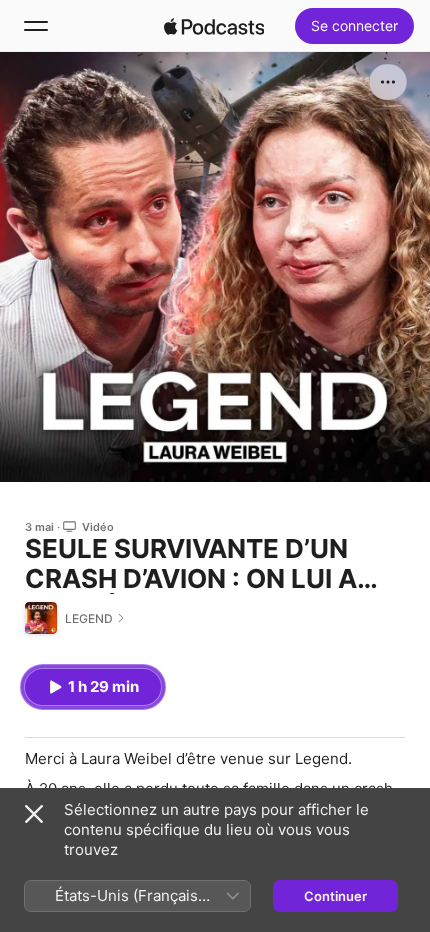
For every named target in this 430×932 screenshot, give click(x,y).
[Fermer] (34, 814)
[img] (214, 26)
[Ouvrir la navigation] (36, 26)
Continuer (335, 896)
